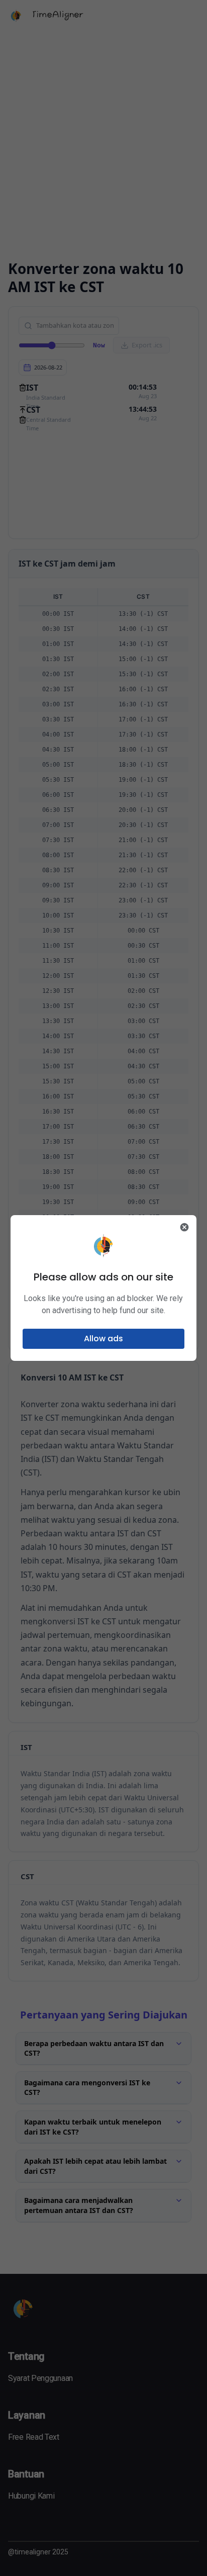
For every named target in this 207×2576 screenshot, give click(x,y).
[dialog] (104, 1288)
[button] (104, 1339)
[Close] (184, 1227)
